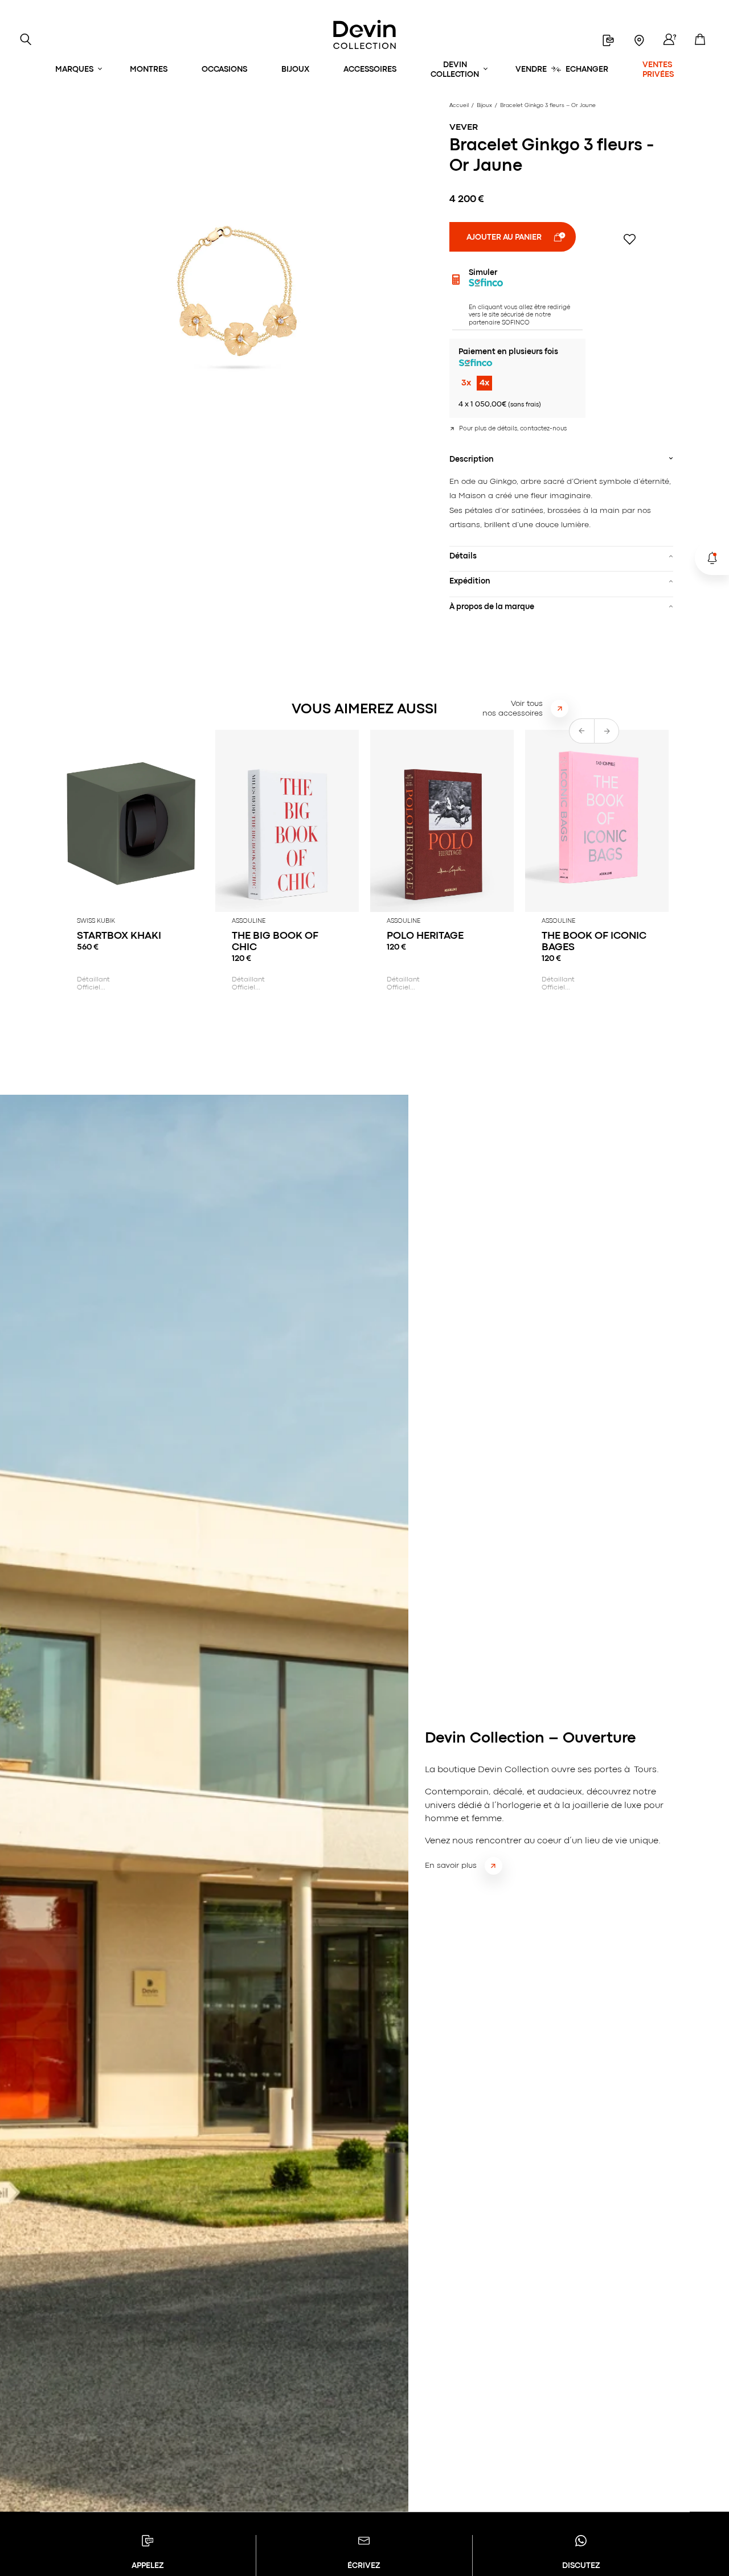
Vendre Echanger (562, 69)
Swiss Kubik (96, 921)
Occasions (224, 69)
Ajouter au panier (504, 237)
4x (484, 383)
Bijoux (295, 69)
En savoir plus (451, 1866)
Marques (74, 69)
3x (466, 383)
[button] (607, 731)
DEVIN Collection (455, 70)
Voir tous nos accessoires (513, 708)
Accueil (459, 106)
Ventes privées (658, 70)
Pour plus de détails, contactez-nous (513, 429)
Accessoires (370, 69)
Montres (149, 69)
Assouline (249, 921)
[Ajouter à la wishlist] (630, 239)
